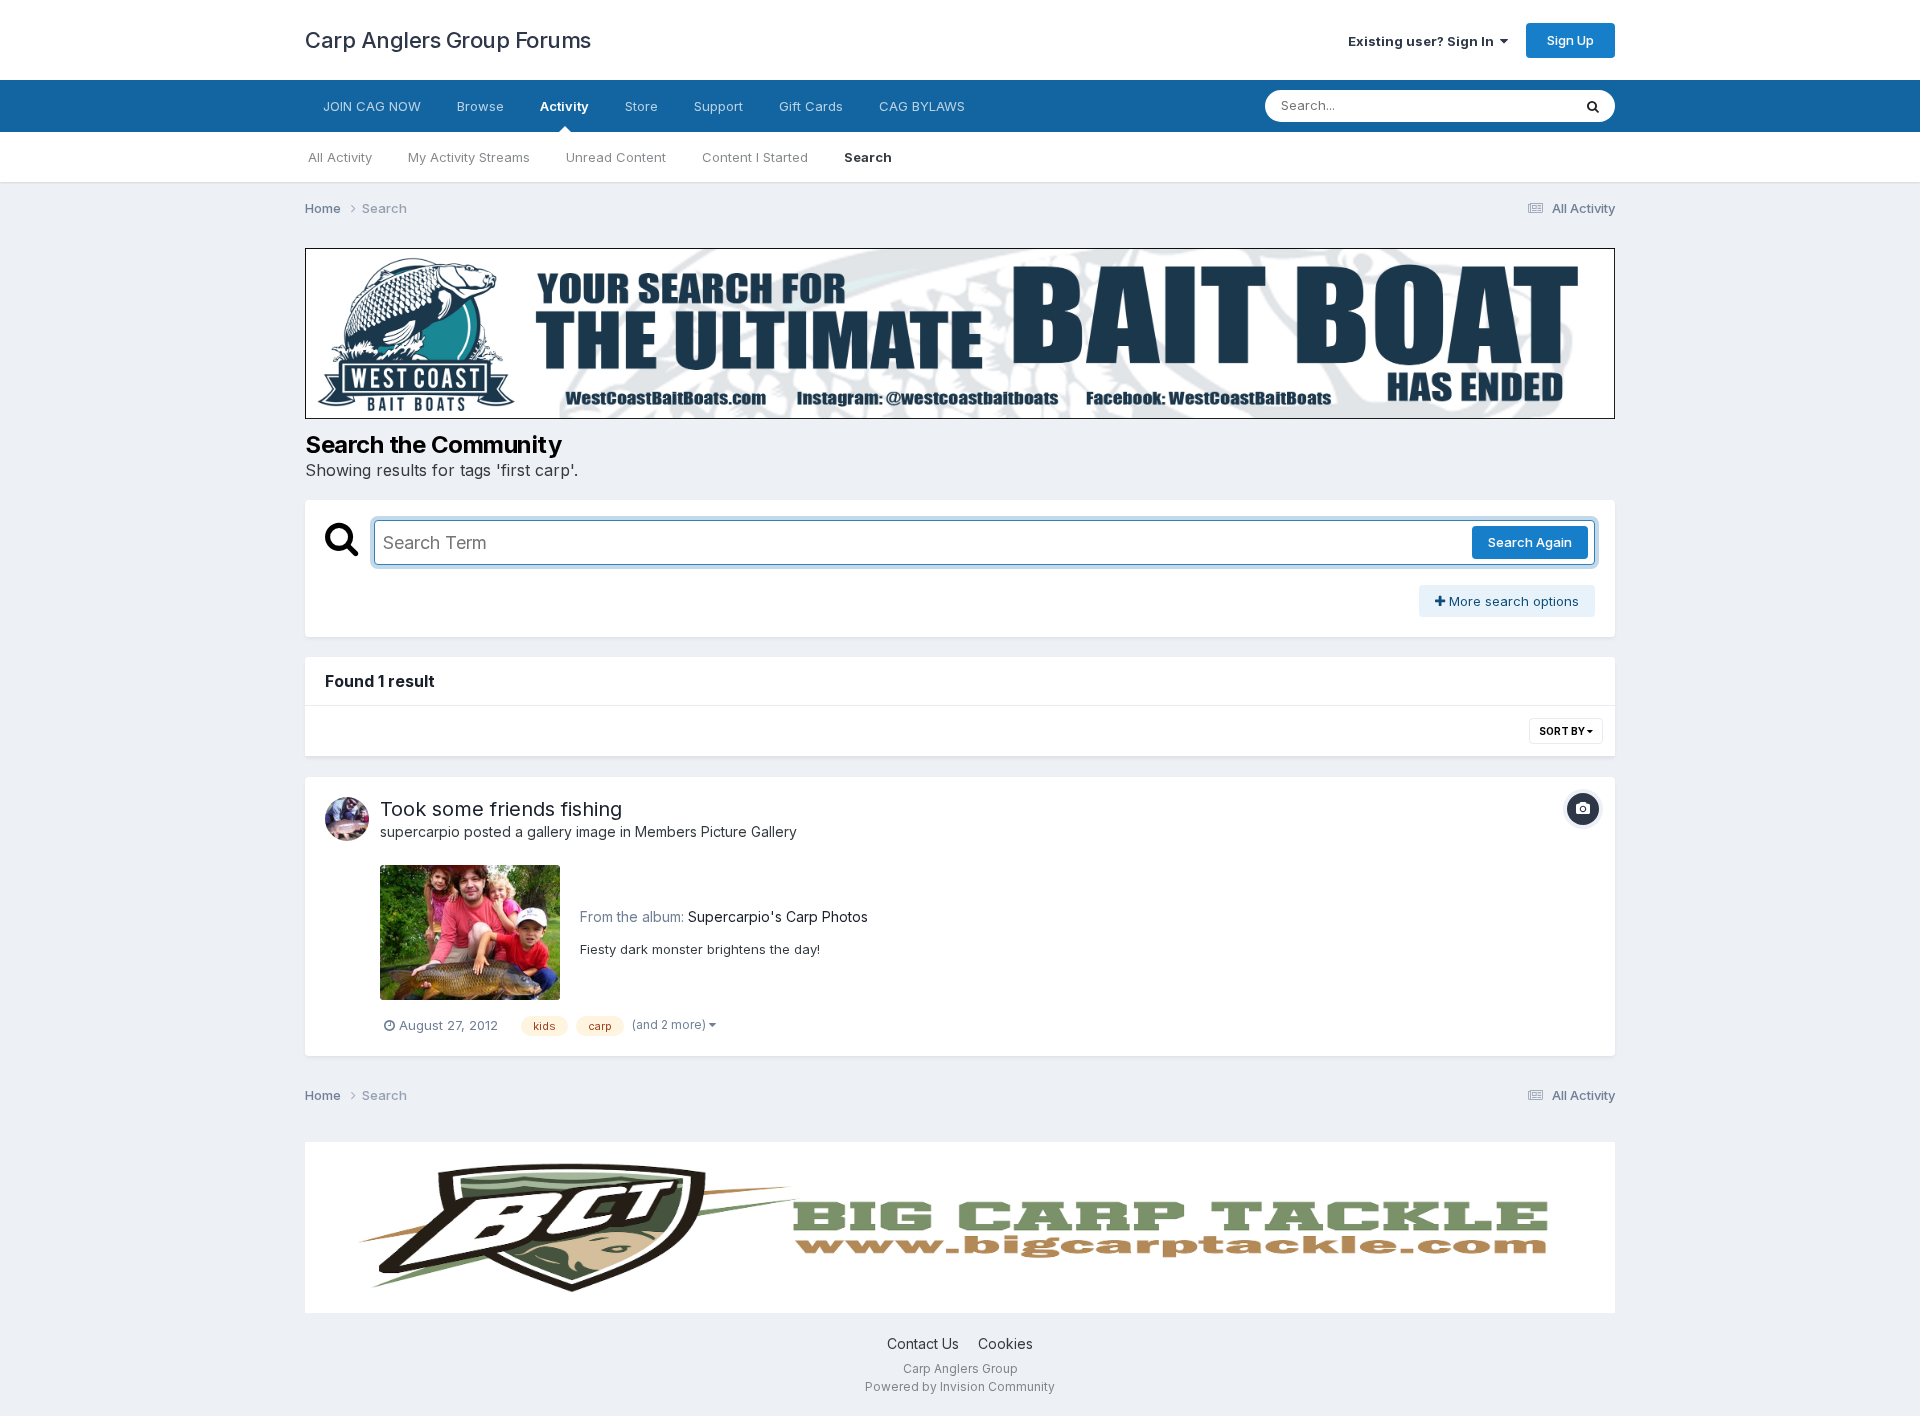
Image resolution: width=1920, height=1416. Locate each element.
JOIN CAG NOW (372, 106)
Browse (480, 106)
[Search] (1593, 106)
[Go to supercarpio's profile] (347, 819)
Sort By (1563, 731)
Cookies (1005, 1343)
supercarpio (420, 831)
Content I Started (755, 157)
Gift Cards (811, 106)
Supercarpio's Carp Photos (778, 916)
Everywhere (1509, 105)
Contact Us (923, 1343)
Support (718, 106)
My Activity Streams (469, 157)
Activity (564, 106)
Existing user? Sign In (1424, 41)
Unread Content (616, 157)
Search (868, 157)
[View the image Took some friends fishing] (470, 932)
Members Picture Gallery (716, 831)
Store (641, 106)
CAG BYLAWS (922, 106)
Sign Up (1570, 40)
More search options (1512, 601)
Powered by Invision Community (960, 1386)
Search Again (1530, 542)
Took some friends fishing (501, 809)
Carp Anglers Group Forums (448, 40)
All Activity (340, 157)
